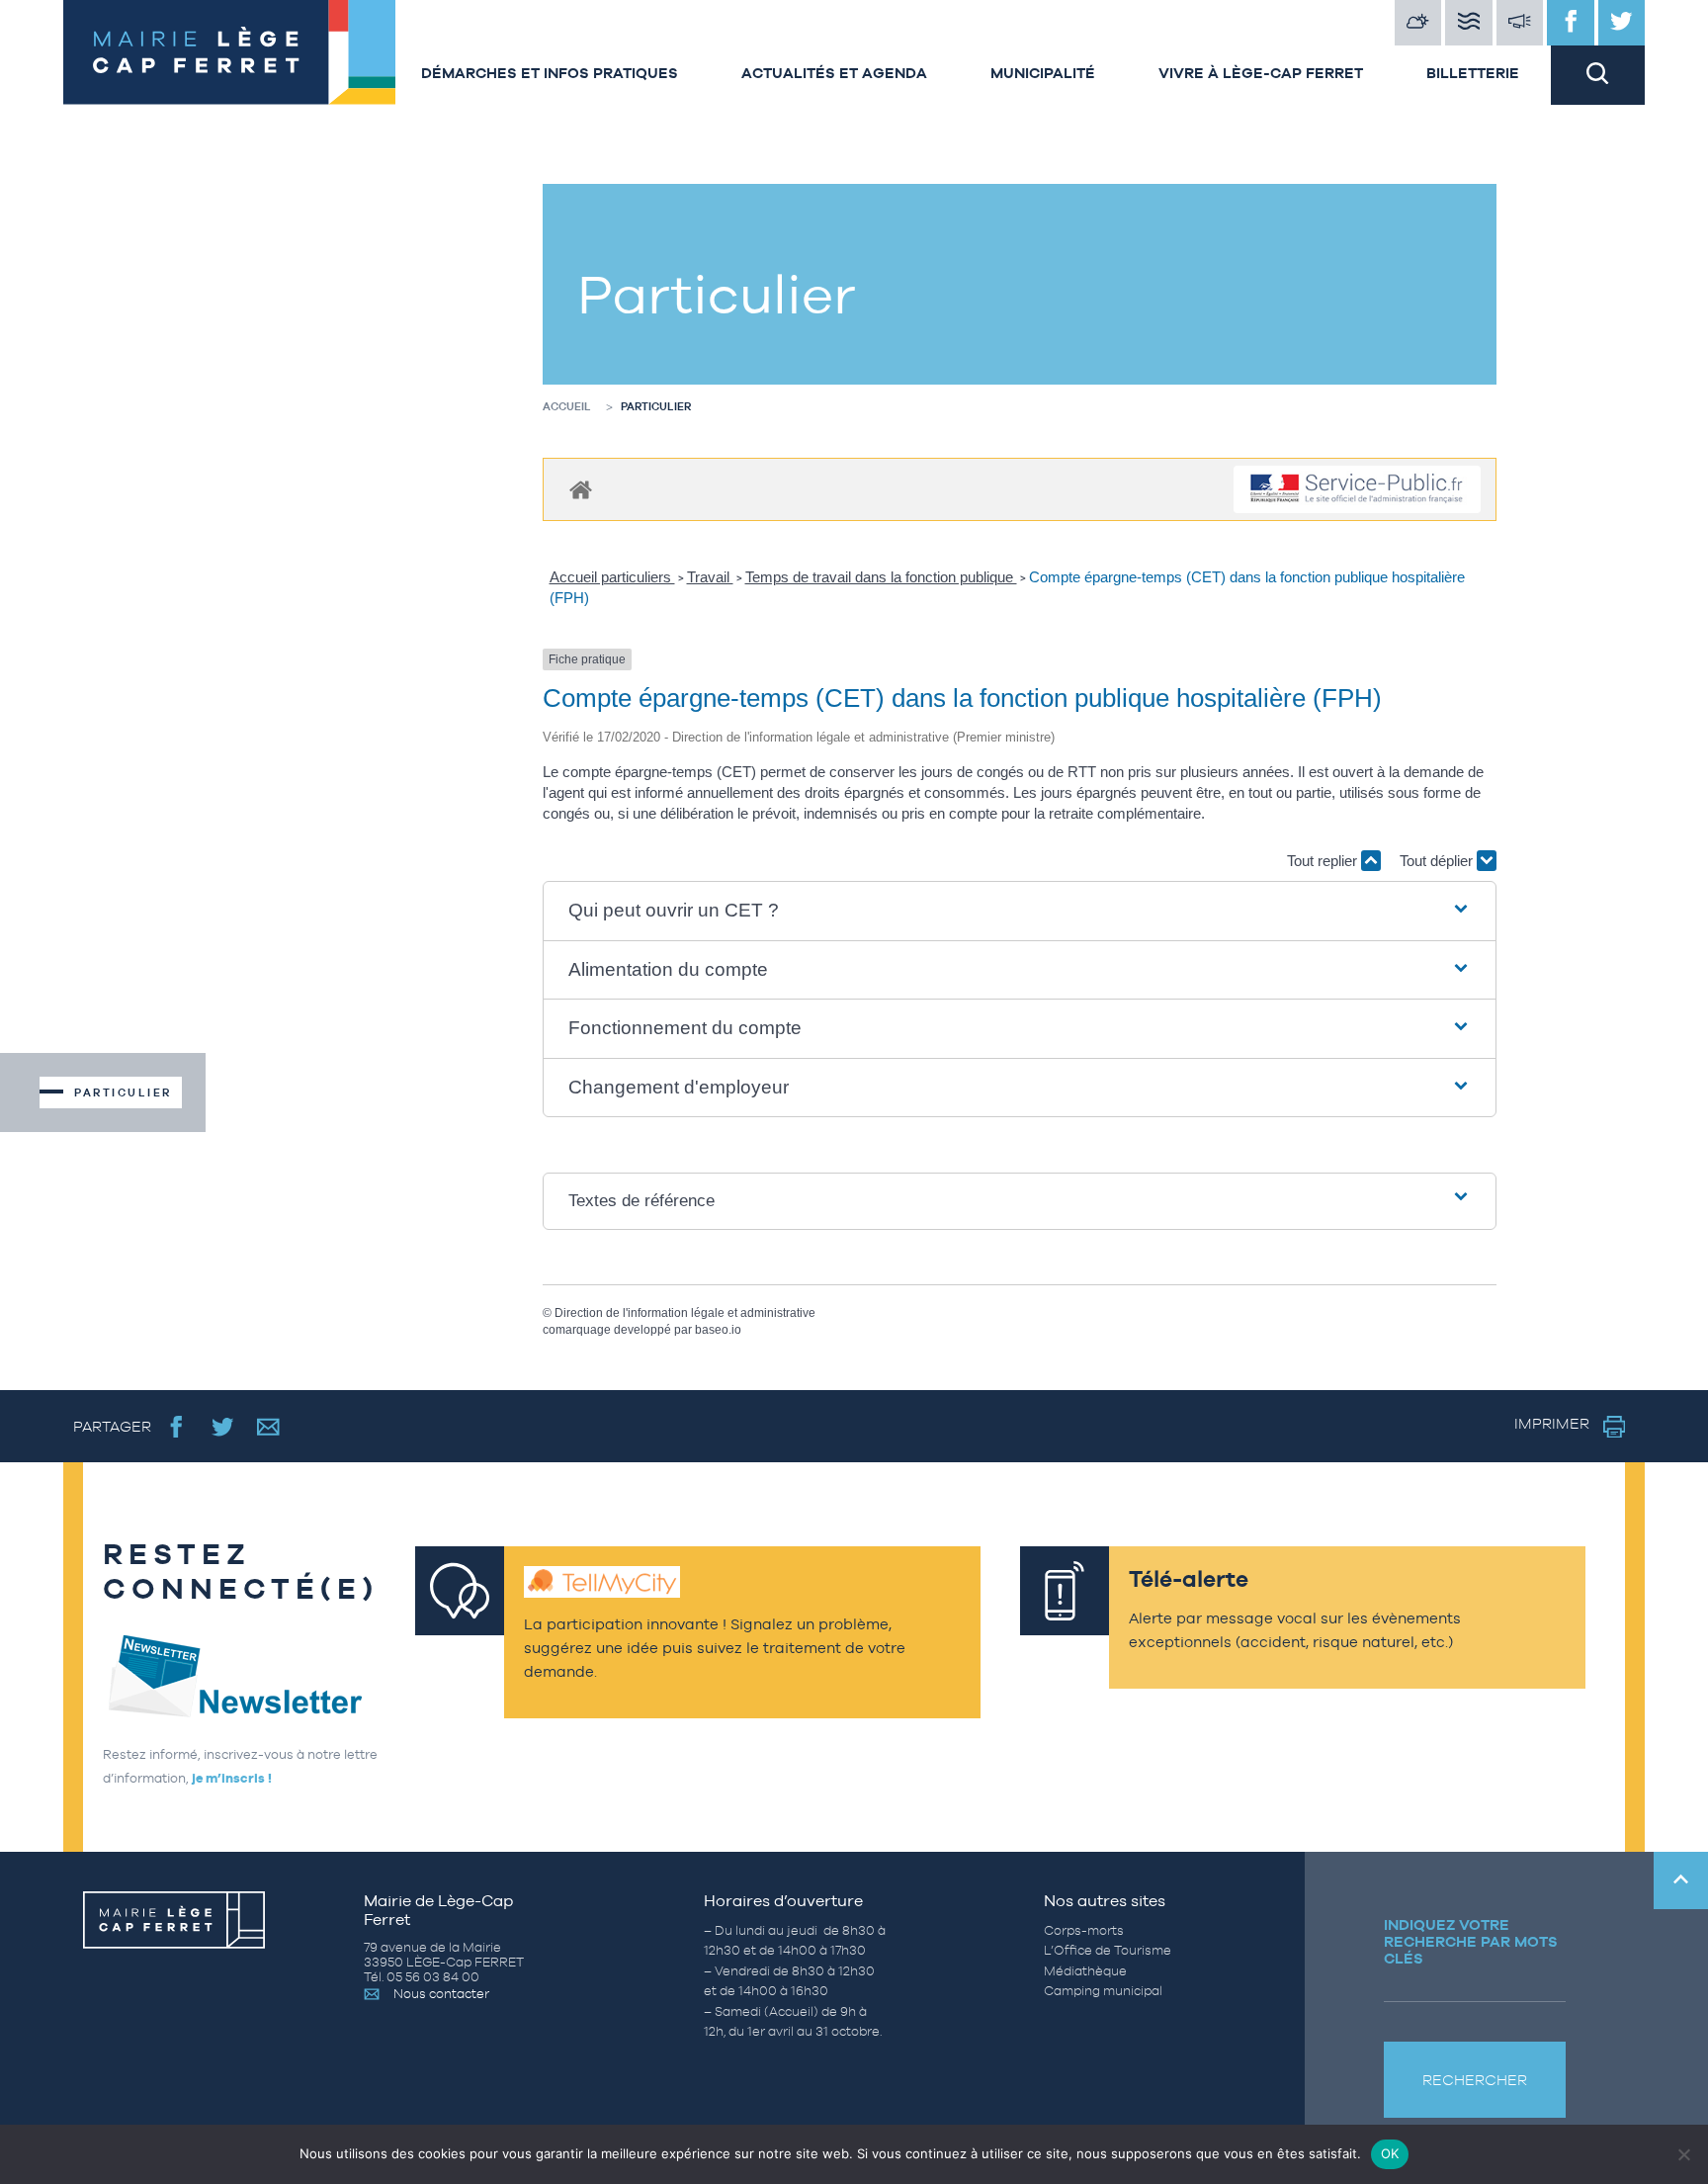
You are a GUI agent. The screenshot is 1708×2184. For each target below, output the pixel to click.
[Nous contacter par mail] (268, 1426)
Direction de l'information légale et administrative (685, 1313)
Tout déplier (1438, 861)
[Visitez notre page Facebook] (1571, 23)
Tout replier (1324, 861)
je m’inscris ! (232, 1778)
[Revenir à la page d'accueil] (226, 52)
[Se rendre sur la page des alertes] (1520, 23)
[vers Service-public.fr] (1357, 490)
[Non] (1683, 2154)
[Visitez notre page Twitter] (1622, 23)
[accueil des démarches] (581, 489)
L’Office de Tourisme (1108, 1950)
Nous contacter (441, 1994)
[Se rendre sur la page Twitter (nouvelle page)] (223, 1426)
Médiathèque (1085, 1971)
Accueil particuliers (612, 577)
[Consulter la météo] (1418, 23)
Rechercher (1475, 2080)
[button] (1020, 911)
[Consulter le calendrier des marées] (1469, 23)
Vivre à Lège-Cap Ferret (1261, 73)
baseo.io (718, 1330)
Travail (710, 577)
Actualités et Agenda (834, 73)
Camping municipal (1103, 1991)
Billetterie (1473, 73)
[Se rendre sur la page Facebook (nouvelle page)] (176, 1426)
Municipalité (1043, 73)
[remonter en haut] (1681, 1880)
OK (1390, 2153)
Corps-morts (1084, 1930)
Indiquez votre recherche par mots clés (1471, 1941)
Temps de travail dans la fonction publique (881, 577)
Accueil (567, 406)
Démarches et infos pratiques (550, 73)
